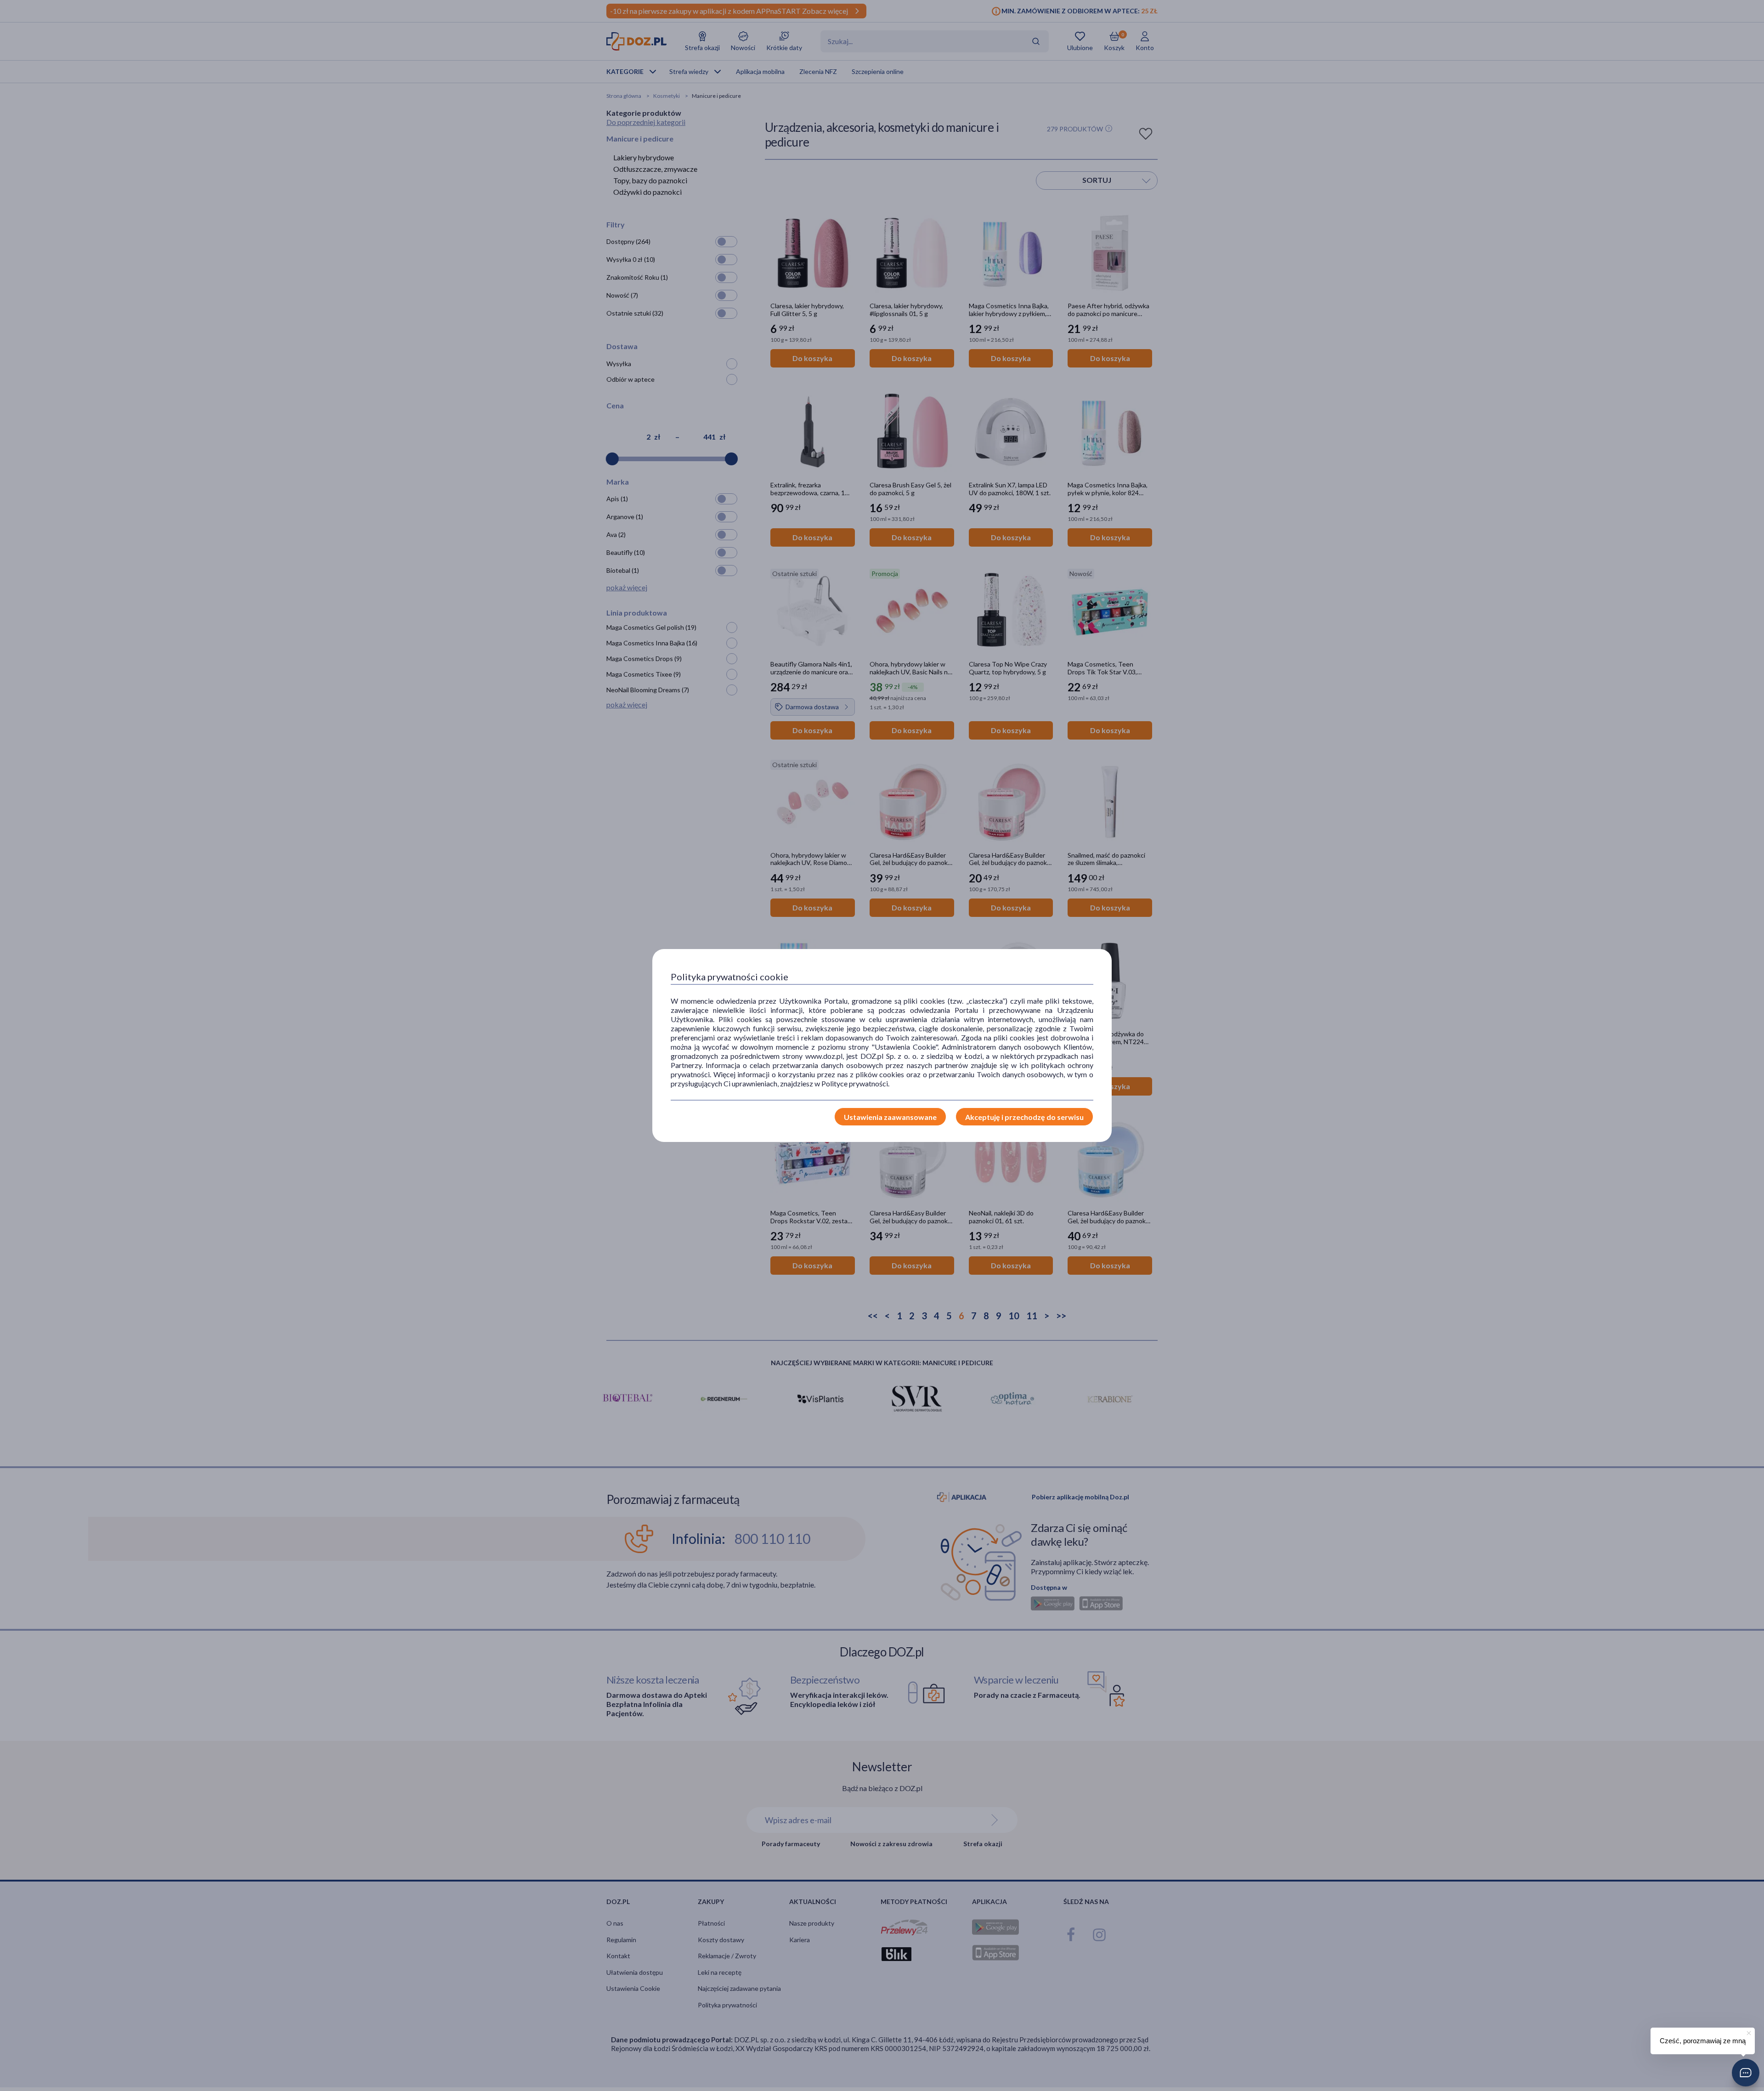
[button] (1746, 2073)
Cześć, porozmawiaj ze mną (1703, 2041)
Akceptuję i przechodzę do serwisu (1024, 1117)
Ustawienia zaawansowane (890, 1117)
